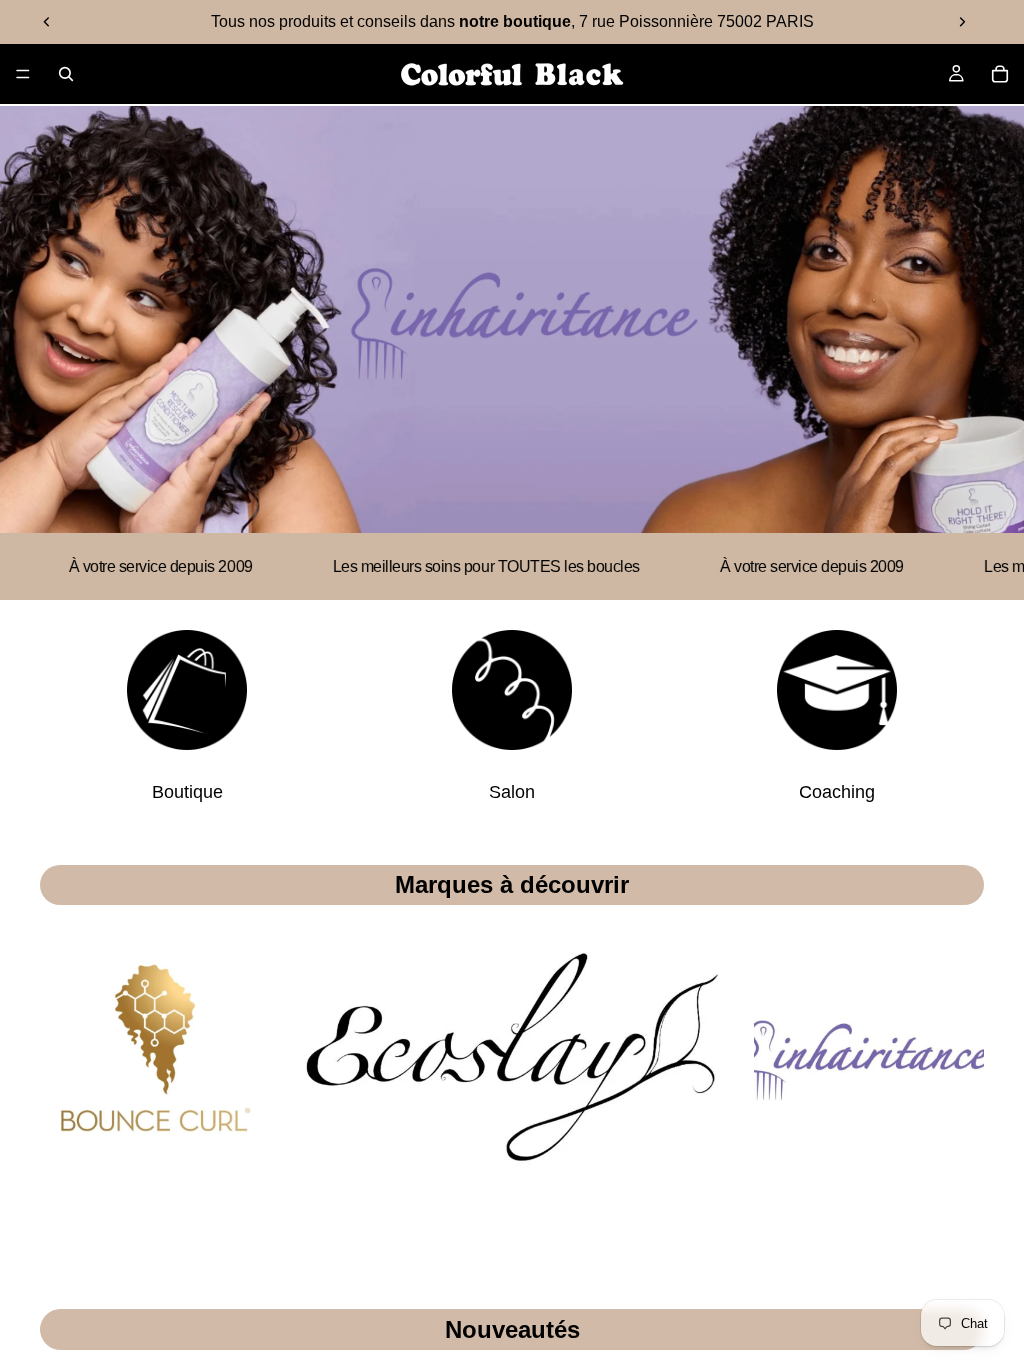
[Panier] (1000, 74)
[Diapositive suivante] (962, 22)
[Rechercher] (66, 74)
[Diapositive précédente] (47, 22)
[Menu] (23, 74)
